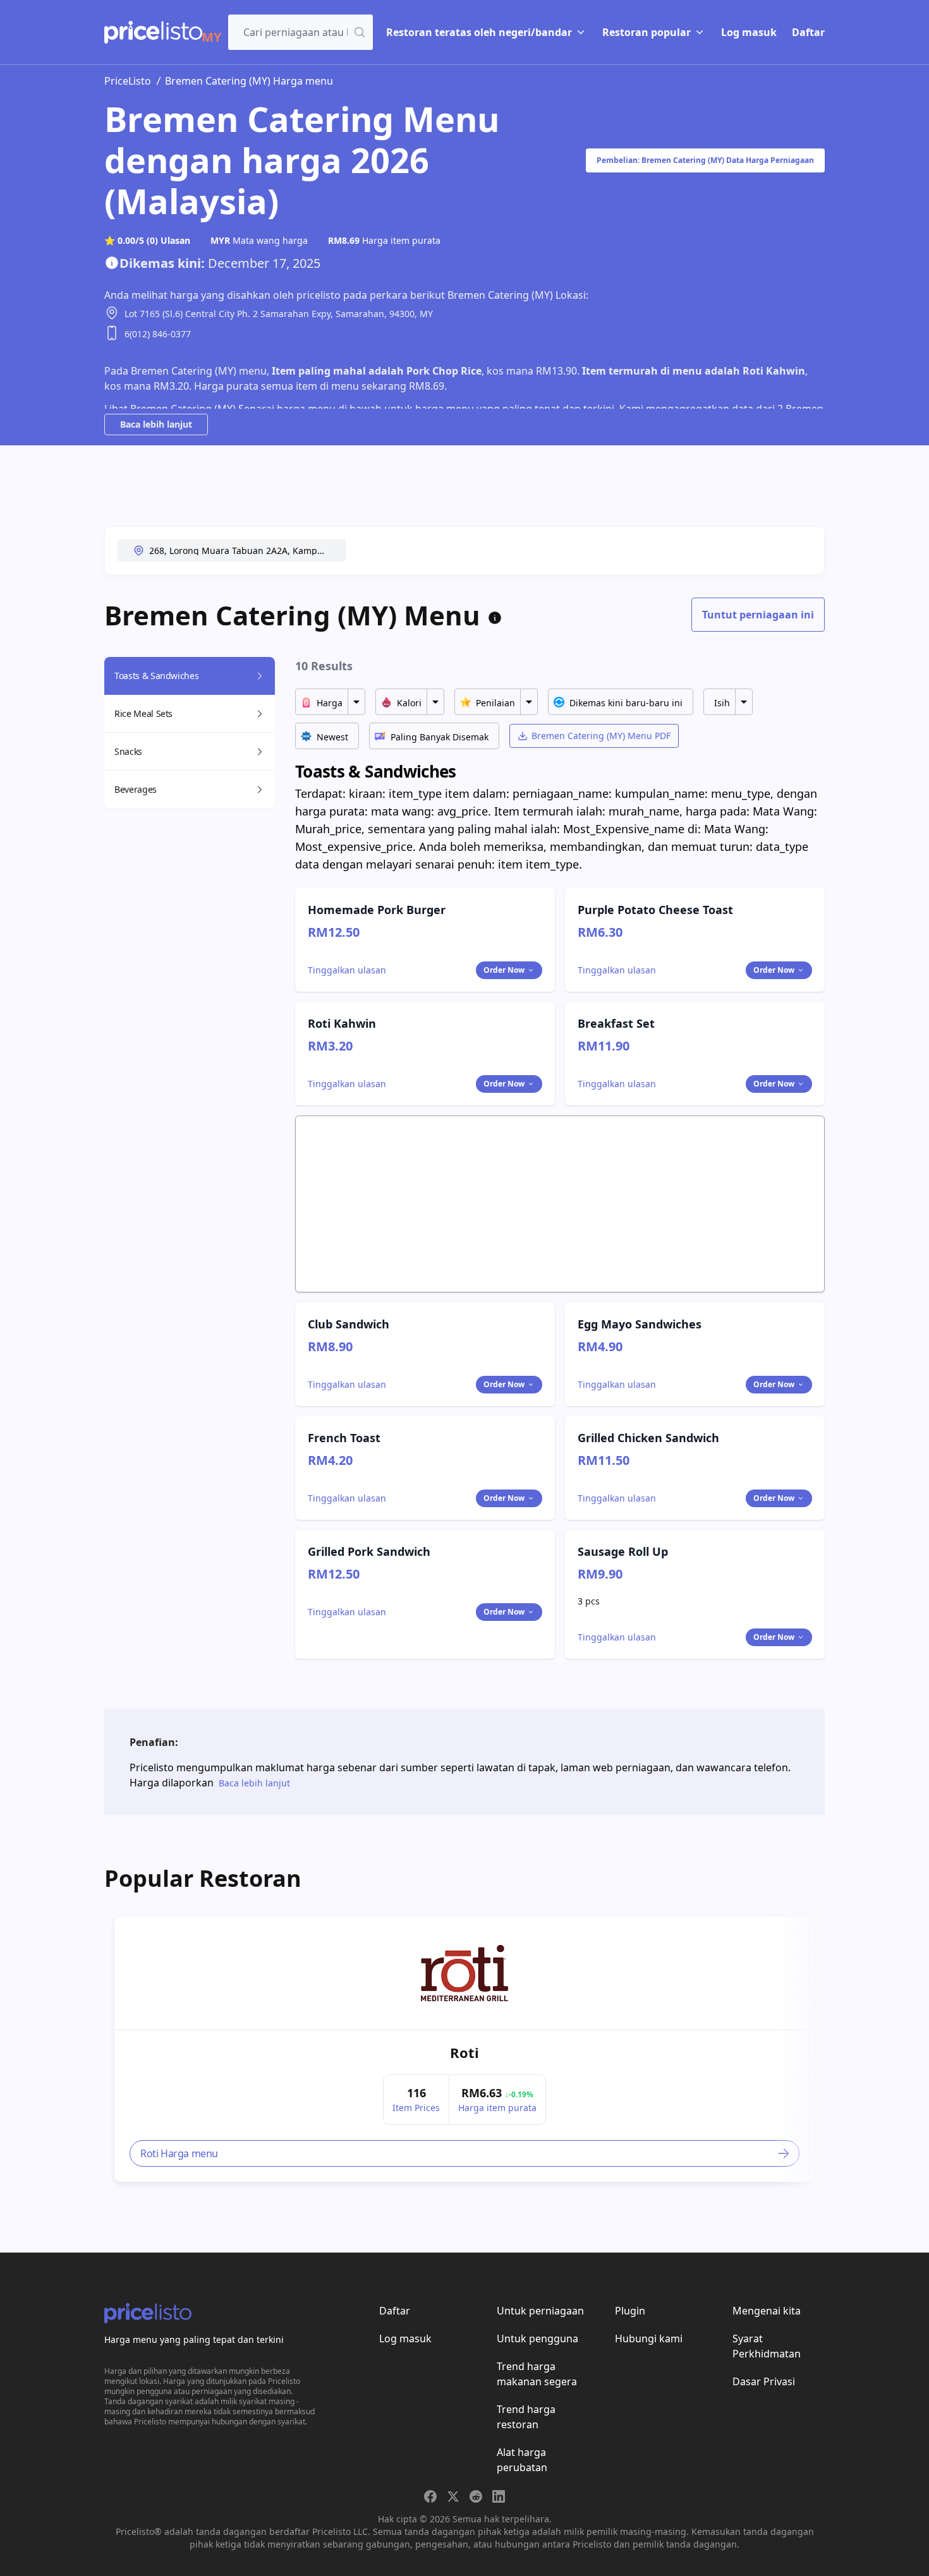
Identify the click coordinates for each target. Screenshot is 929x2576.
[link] (464, 1973)
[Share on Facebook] (430, 2496)
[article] (464, 2049)
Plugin (630, 2311)
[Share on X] (453, 2496)
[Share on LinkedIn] (499, 2496)
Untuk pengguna (537, 2338)
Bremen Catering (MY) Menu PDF (601, 736)
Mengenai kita (767, 2311)
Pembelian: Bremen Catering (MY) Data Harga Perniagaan (705, 160)
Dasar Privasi (764, 2381)
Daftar (808, 32)
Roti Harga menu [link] (179, 2153)
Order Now (504, 970)
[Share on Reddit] (476, 2496)
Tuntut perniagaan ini (758, 615)
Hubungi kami (649, 2338)
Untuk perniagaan (540, 2311)
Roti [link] (464, 2052)
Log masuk (749, 32)
